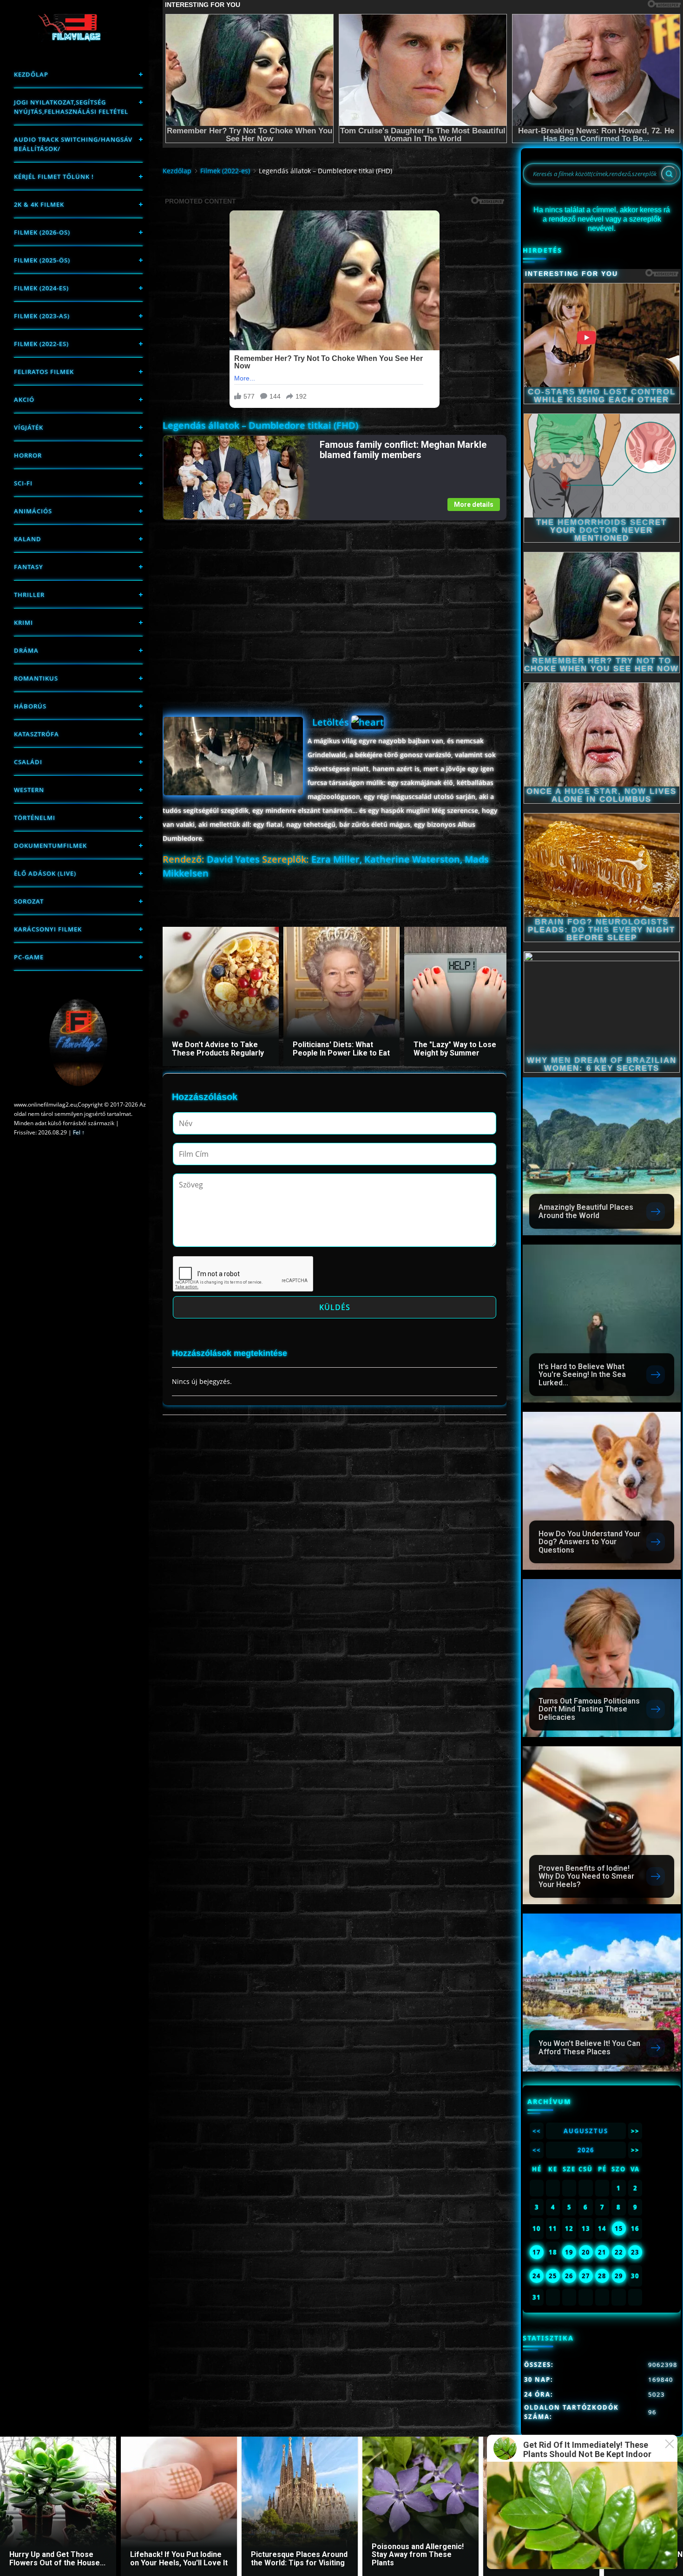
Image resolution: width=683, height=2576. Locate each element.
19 (569, 2252)
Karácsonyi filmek (48, 929)
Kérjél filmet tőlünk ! (54, 177)
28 (602, 2276)
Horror (28, 455)
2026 (586, 2150)
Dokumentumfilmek (50, 846)
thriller (29, 595)
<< (537, 2131)
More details (474, 505)
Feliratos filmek (44, 372)
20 (586, 2252)
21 (602, 2252)
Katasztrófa (36, 734)
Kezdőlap (31, 74)
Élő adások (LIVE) (45, 873)
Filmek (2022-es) (41, 344)
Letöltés (332, 722)
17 (537, 2252)
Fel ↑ (79, 1132)
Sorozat (29, 901)
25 (553, 2276)
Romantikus (36, 678)
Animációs (33, 511)
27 (586, 2276)
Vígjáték (29, 427)
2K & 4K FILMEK (39, 204)
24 (537, 2276)
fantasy (29, 567)
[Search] (669, 174)
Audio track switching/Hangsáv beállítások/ (73, 144)
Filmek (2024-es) (41, 288)
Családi (28, 762)
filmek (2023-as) (42, 316)
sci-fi (23, 483)
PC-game (29, 957)
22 (619, 2252)
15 (619, 2229)
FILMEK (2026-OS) (42, 232)
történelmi (35, 818)
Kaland (28, 539)
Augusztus (586, 2131)
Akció (24, 400)
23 (635, 2252)
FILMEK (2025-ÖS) (42, 260)
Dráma (26, 650)
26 (569, 2276)
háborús (30, 706)
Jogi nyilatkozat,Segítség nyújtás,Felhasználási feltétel (71, 107)
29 (619, 2276)
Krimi (23, 623)
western (29, 790)
